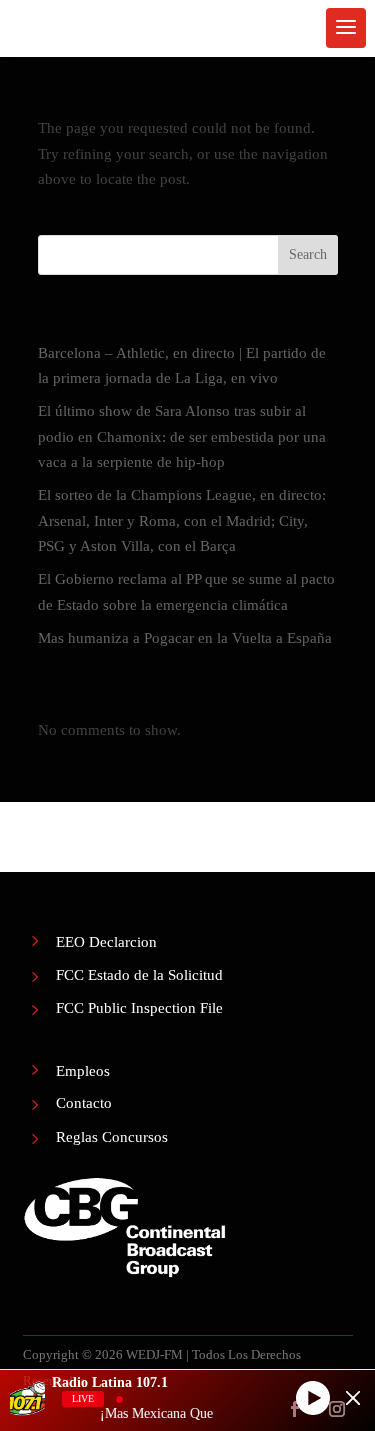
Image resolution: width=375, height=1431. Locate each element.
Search (308, 254)
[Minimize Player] (353, 1398)
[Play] (313, 1398)
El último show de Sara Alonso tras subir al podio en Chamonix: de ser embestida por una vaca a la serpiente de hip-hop (182, 436)
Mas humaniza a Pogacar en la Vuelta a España (185, 638)
